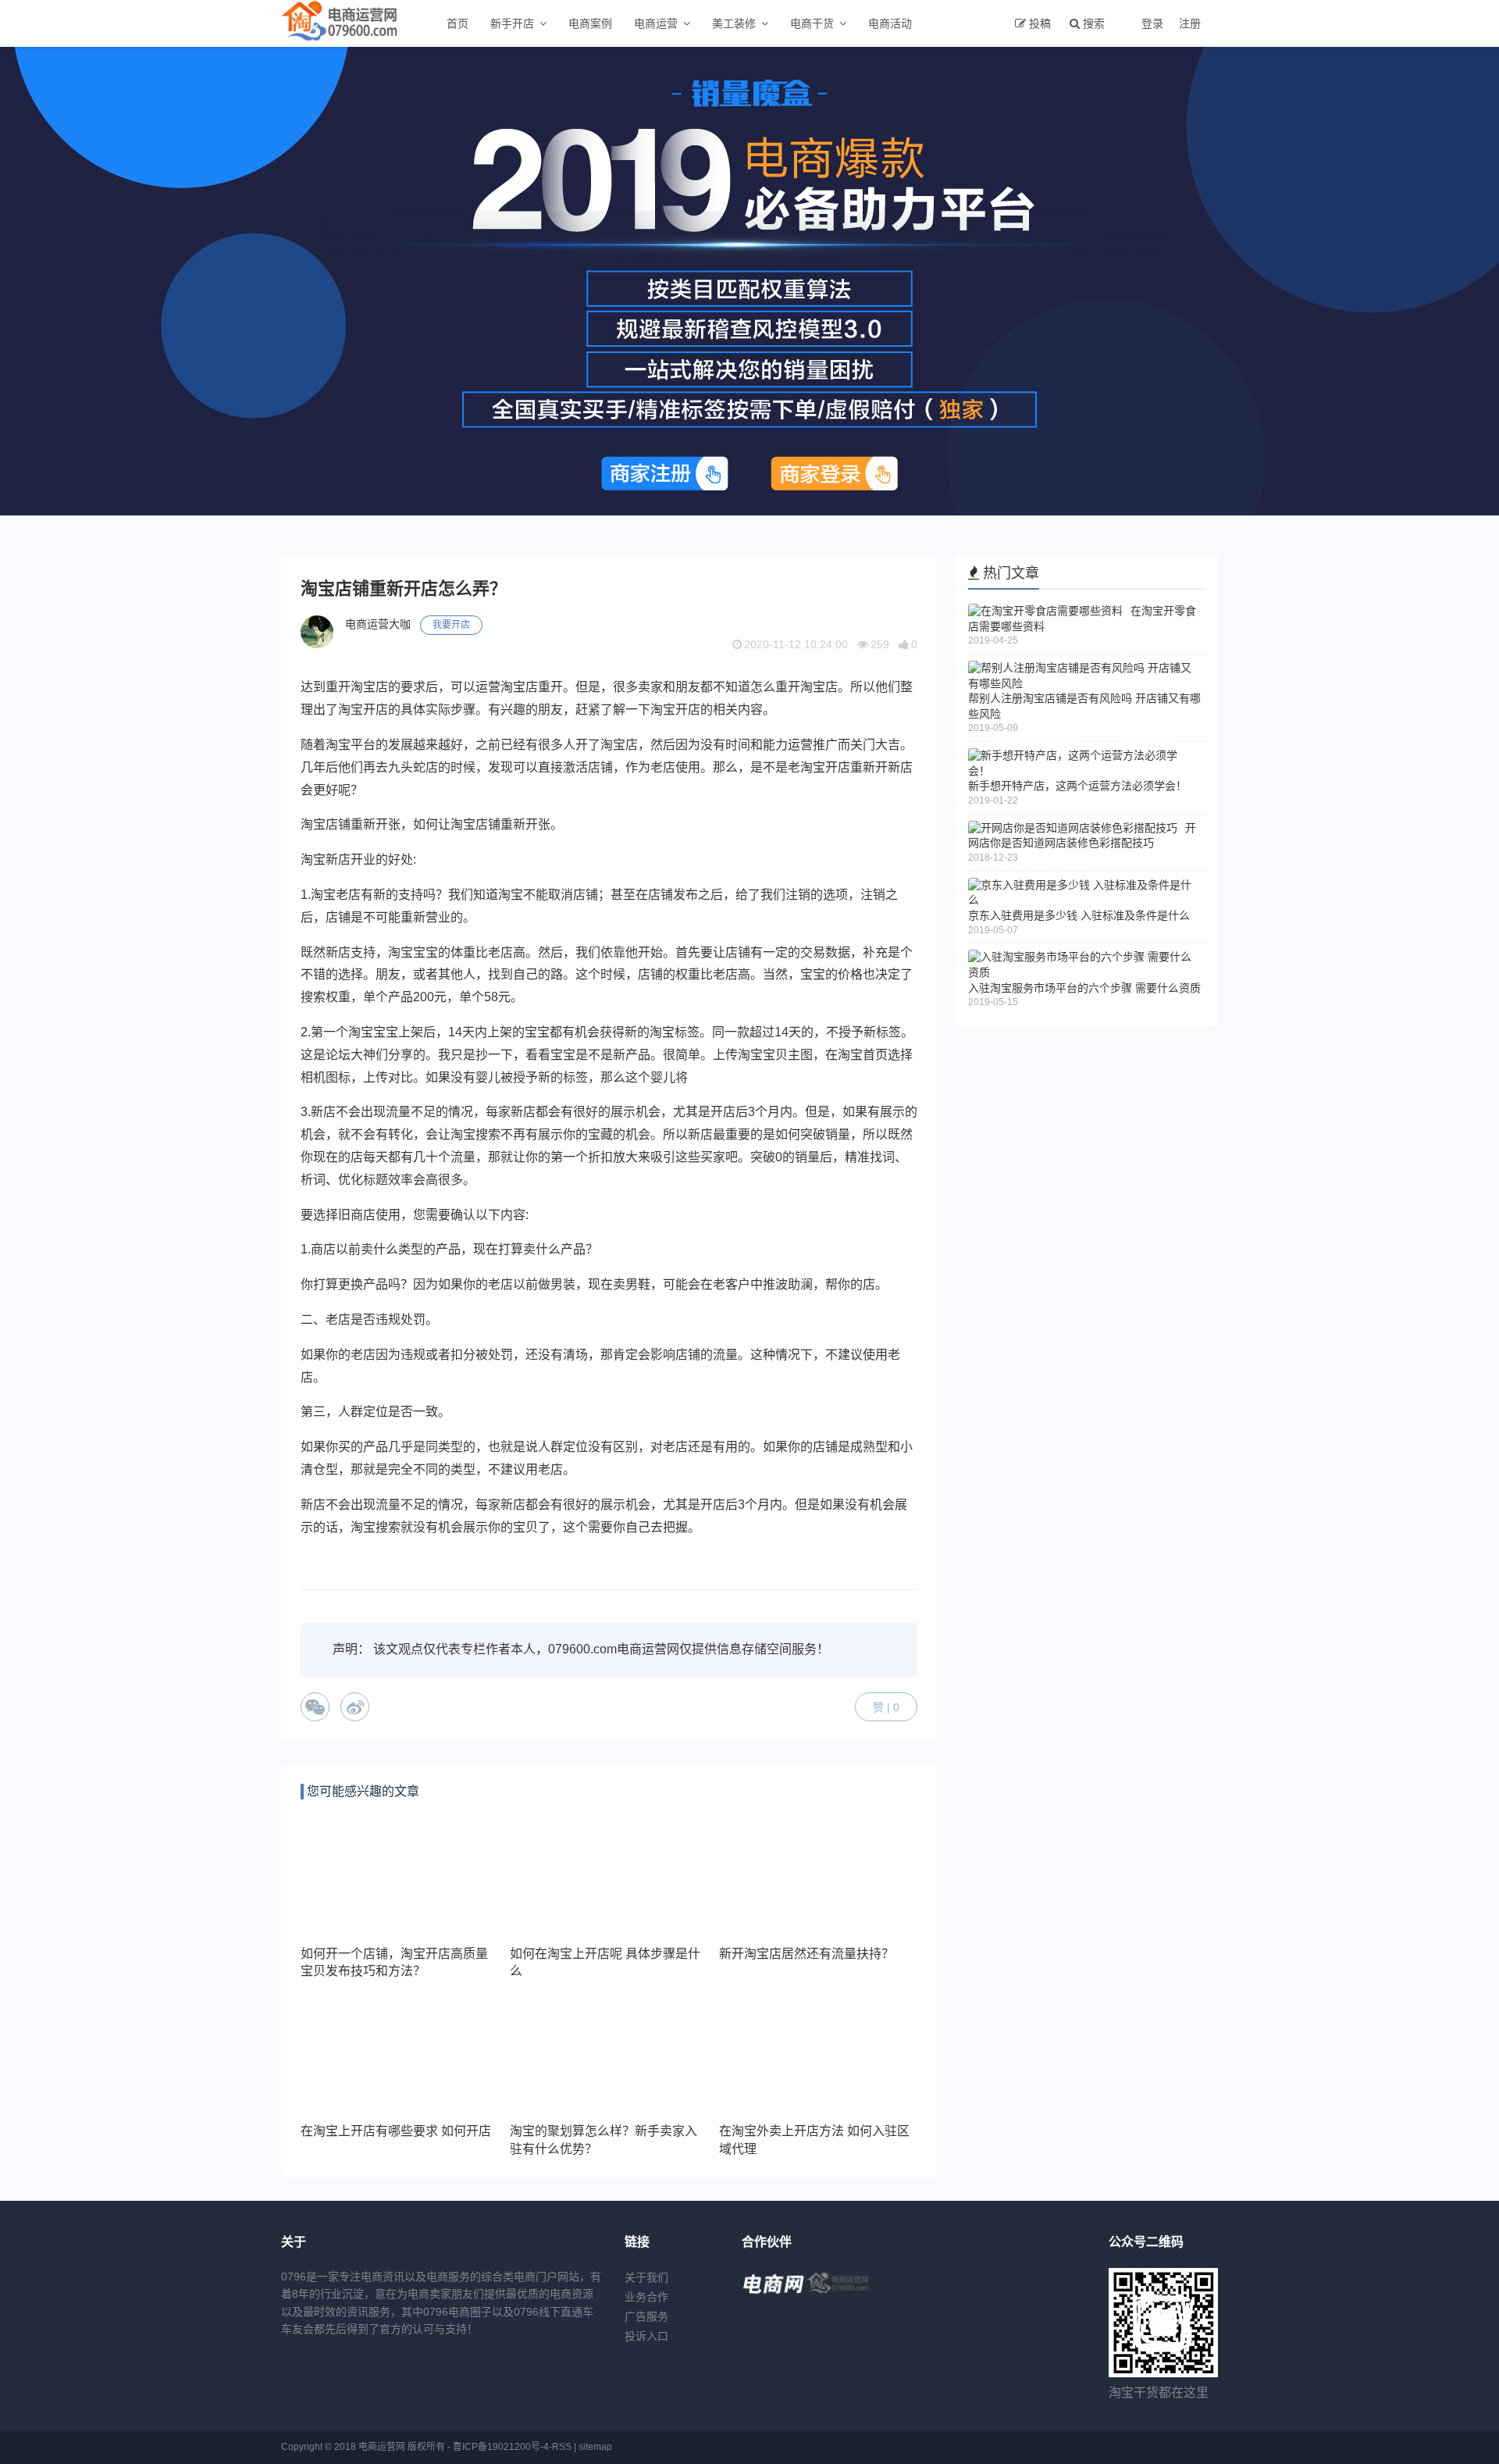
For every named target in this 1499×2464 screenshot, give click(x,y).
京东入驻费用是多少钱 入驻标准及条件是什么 (1079, 915)
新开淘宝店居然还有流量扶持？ (806, 1954)
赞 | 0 (886, 1707)
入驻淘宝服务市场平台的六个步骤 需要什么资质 (1084, 988)
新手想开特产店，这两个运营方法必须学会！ (1077, 786)
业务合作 (646, 2297)
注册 (1190, 23)
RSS (562, 2447)
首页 (458, 23)
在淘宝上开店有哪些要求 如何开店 (396, 2131)
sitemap (595, 2447)
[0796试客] (773, 2295)
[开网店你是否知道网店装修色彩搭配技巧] (1073, 828)
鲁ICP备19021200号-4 (501, 2447)
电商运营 (656, 23)
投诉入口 (646, 2336)
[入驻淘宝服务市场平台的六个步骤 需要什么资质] (1083, 972)
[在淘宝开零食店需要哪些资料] (1045, 611)
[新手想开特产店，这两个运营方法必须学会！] (1083, 771)
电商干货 (812, 23)
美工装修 (734, 23)
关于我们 (646, 2277)
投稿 (1040, 23)
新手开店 (512, 23)
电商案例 (590, 23)
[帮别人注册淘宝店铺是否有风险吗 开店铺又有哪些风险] (1083, 683)
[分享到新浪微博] (355, 1707)
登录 (1152, 23)
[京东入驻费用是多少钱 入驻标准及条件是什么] (1083, 900)
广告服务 (646, 2316)
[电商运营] (839, 2295)
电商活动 (890, 23)
